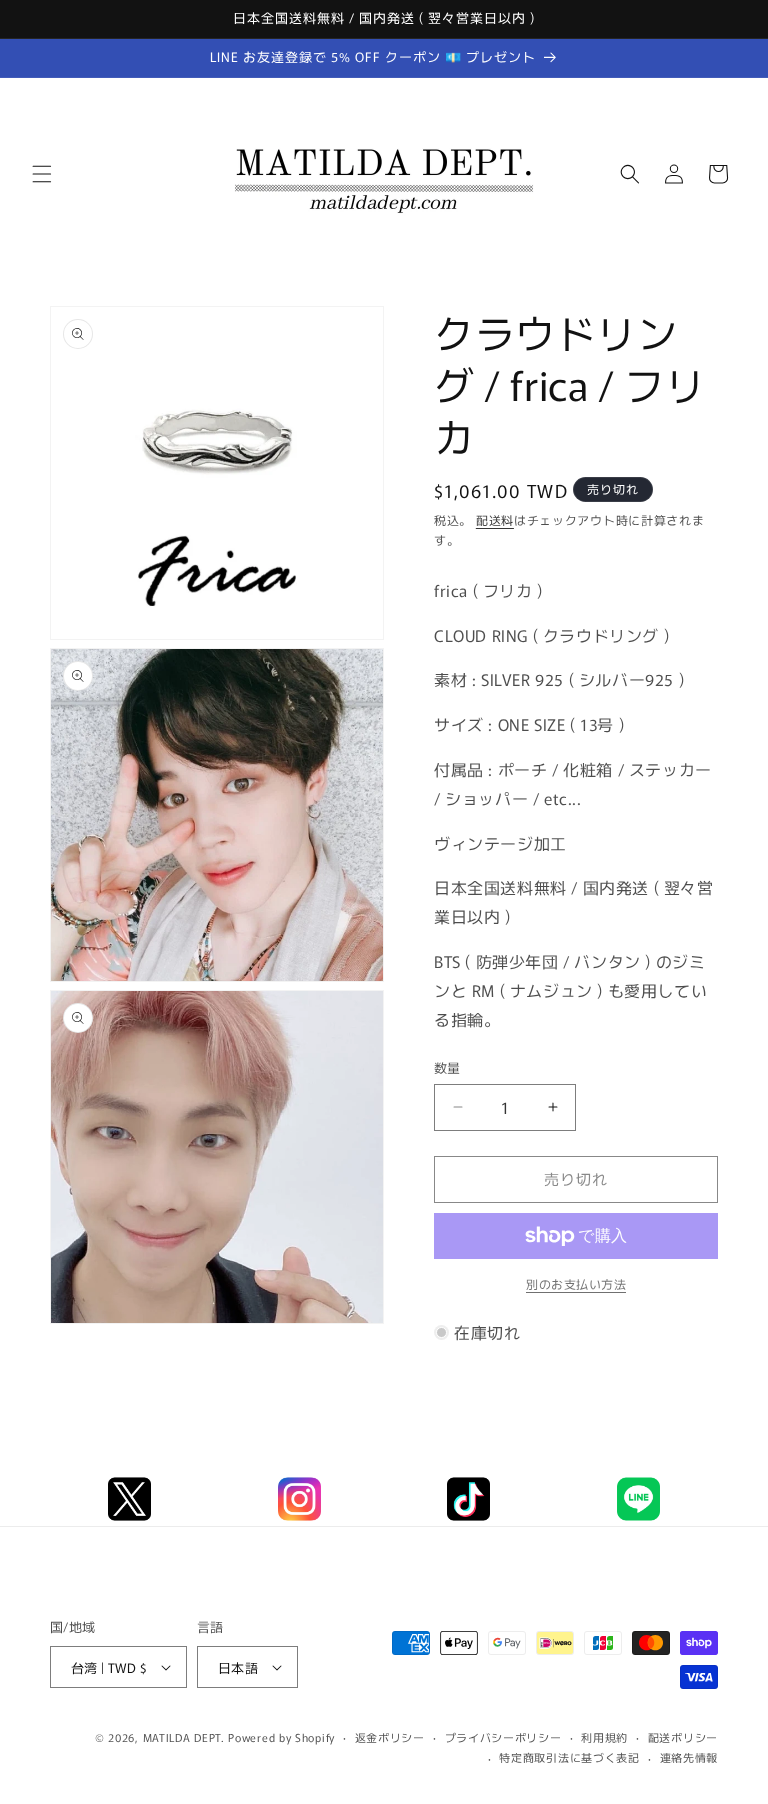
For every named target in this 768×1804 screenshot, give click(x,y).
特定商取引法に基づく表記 (569, 1757)
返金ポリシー (390, 1737)
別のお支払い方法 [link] (576, 1283)
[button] (42, 174)
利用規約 (604, 1737)
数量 (447, 1067)
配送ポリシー (683, 1737)
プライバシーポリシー (503, 1737)
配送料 (495, 519)
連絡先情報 (689, 1757)
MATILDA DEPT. (184, 1737)
